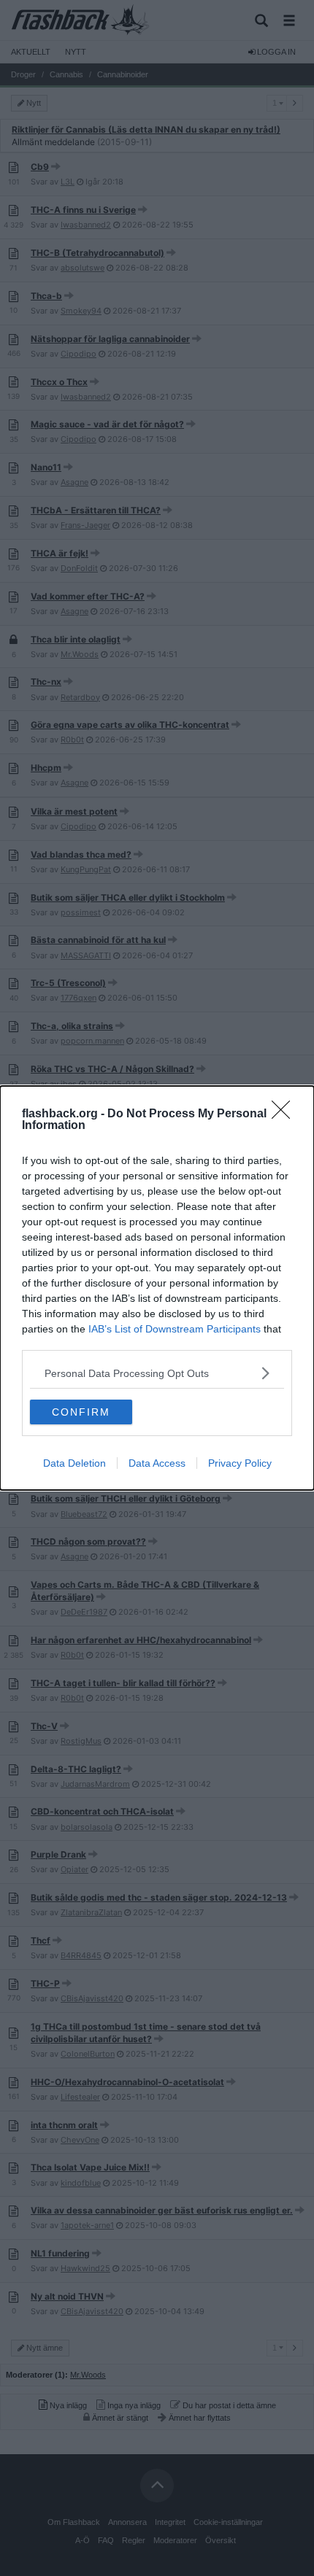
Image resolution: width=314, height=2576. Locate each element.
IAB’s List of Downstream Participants (175, 1329)
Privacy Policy (240, 1463)
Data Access (157, 1463)
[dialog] (157, 1288)
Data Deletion (74, 1463)
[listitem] (157, 1373)
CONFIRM (81, 1412)
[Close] (286, 1114)
